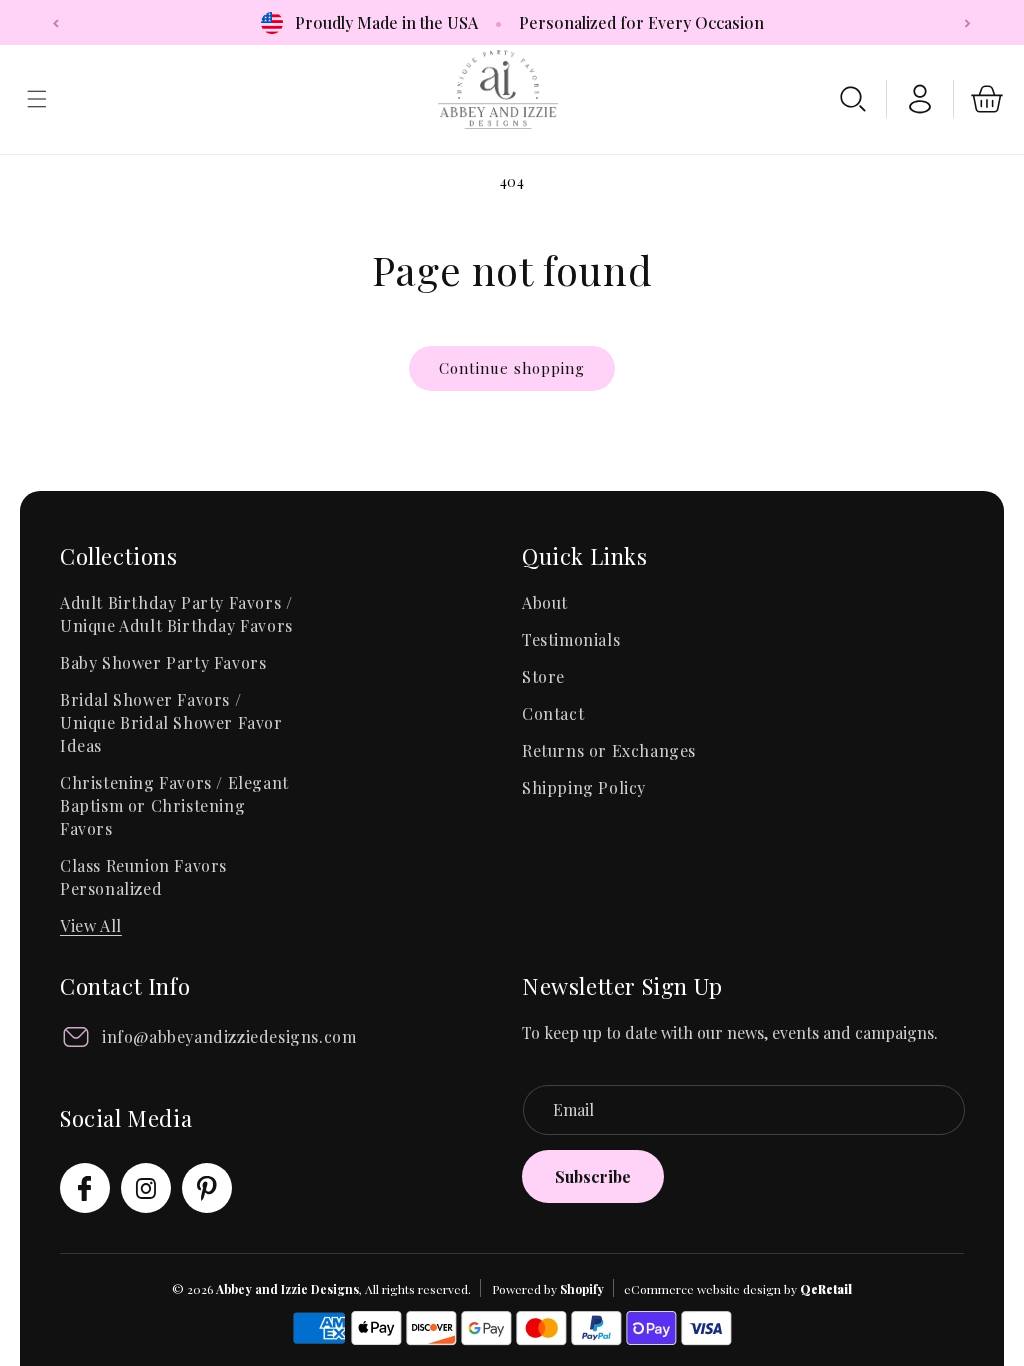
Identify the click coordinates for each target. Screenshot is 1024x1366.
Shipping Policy (584, 787)
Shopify (582, 1289)
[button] (853, 99)
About (545, 602)
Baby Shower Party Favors (163, 662)
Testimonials (571, 639)
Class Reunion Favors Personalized (143, 877)
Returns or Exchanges (609, 750)
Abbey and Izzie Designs (287, 1289)
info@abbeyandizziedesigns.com (229, 1036)
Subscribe (593, 1176)
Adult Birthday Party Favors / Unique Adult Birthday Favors (176, 614)
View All (91, 925)
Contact (553, 713)
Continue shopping (512, 368)
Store (543, 676)
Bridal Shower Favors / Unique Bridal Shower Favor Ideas (171, 722)
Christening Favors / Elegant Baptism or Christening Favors (174, 805)
